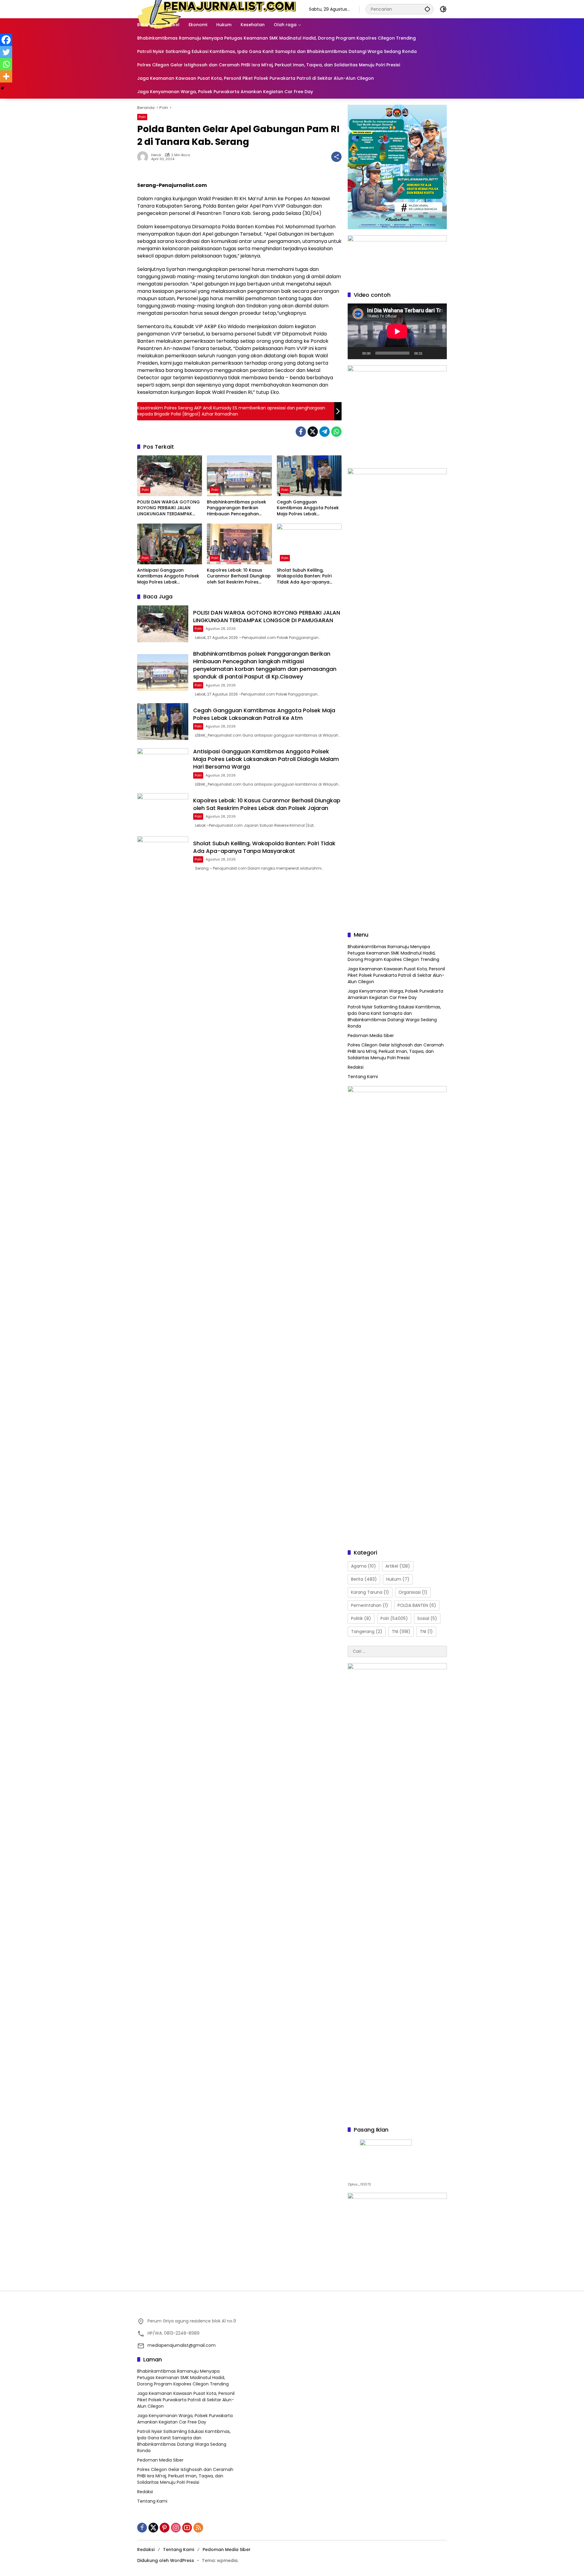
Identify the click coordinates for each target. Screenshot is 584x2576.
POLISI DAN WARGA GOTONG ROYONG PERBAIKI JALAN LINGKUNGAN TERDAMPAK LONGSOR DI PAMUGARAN (169, 508)
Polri (142, 117)
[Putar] (356, 353)
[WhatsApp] (336, 432)
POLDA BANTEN (417, 1605)
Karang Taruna (370, 1592)
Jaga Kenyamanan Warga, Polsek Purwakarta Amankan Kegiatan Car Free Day (395, 994)
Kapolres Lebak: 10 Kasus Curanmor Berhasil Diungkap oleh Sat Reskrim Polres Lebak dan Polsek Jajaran (239, 576)
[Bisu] (429, 353)
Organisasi (413, 1592)
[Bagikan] (336, 157)
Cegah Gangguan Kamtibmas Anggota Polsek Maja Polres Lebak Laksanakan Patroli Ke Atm (308, 508)
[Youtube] (187, 2528)
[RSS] (198, 2528)
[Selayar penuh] (439, 353)
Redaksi (356, 1067)
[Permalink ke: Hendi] (144, 157)
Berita (364, 1579)
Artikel (398, 1566)
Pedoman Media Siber (371, 1036)
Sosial (427, 1618)
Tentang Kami (363, 1077)
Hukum (398, 1579)
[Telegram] (325, 432)
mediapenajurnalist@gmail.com (182, 2345)
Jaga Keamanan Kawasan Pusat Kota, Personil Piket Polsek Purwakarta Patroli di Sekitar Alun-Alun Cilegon (396, 975)
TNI (401, 1631)
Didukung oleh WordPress (166, 2560)
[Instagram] (176, 2528)
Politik (361, 1618)
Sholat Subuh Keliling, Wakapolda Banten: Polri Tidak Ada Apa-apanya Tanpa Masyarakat (304, 576)
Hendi (156, 155)
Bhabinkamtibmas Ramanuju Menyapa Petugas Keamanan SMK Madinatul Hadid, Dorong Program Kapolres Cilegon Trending (393, 953)
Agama (363, 1566)
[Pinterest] (165, 2528)
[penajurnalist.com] (217, 9)
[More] (6, 76)
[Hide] (2, 88)
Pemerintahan (370, 1605)
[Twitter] (313, 432)
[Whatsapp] (6, 64)
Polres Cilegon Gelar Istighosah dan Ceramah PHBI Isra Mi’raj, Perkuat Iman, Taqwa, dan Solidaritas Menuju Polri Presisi (396, 1051)
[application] (397, 331)
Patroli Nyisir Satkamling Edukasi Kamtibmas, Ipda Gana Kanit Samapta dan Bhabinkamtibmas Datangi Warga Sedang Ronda (394, 1016)
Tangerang (367, 1631)
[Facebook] (301, 432)
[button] (427, 9)
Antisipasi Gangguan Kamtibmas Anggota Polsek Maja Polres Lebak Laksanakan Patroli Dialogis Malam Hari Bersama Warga (169, 576)
